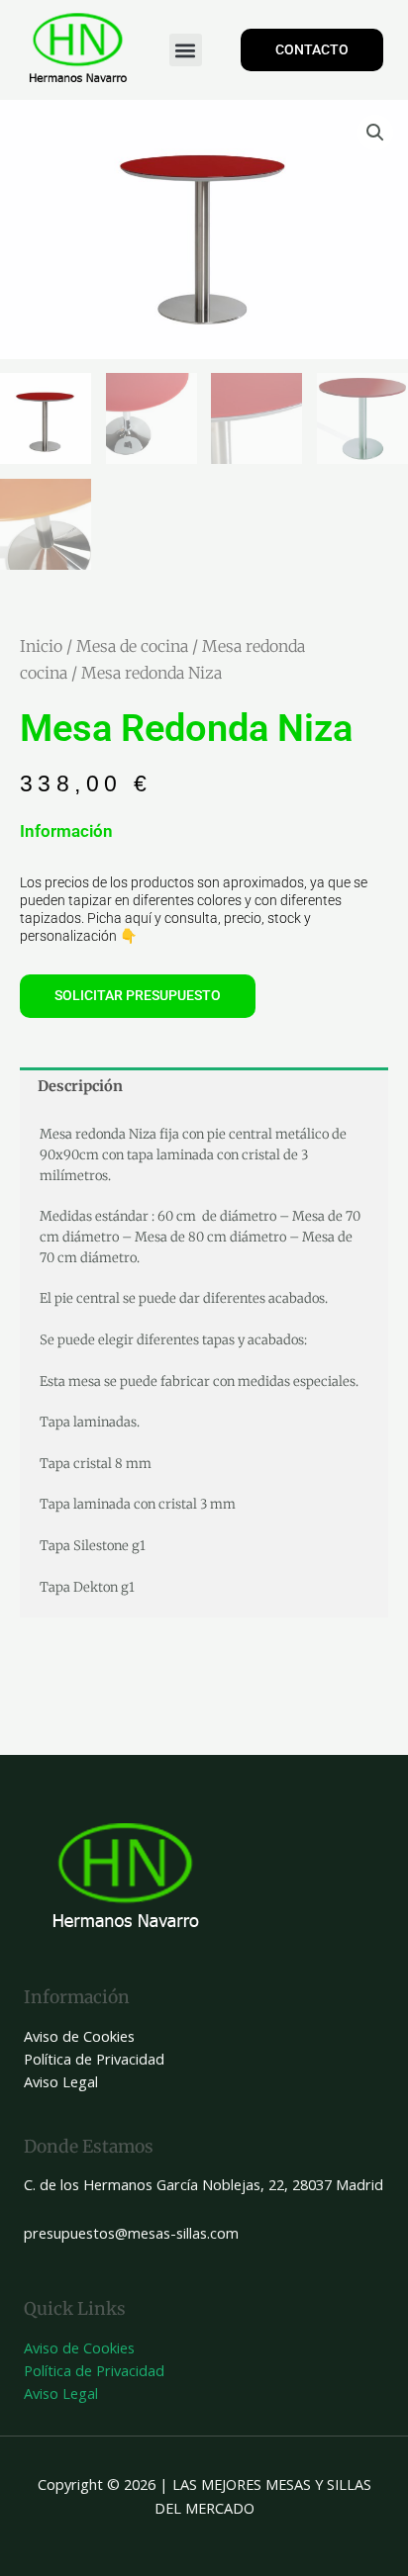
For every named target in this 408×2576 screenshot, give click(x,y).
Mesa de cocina (132, 646)
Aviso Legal (61, 2081)
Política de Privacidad (94, 2059)
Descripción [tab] (80, 1086)
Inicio (41, 646)
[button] (186, 50)
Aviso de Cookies (79, 2036)
